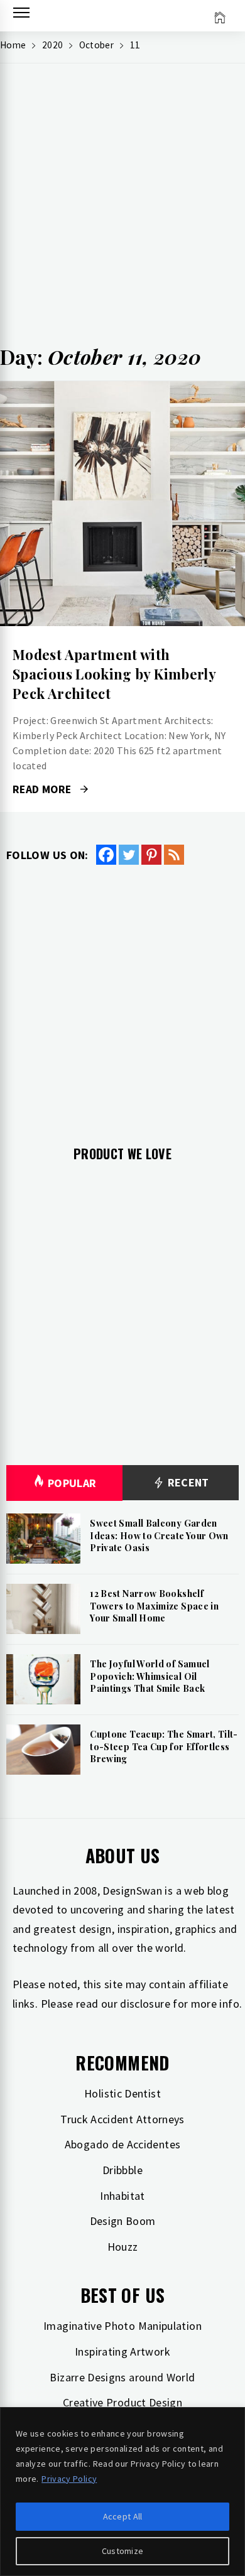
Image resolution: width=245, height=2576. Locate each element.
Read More (122, 504)
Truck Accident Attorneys (122, 2119)
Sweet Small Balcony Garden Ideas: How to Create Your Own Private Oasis (159, 1535)
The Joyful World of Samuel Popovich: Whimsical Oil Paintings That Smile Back (150, 1676)
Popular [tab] (72, 1483)
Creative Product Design (122, 2402)
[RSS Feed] (174, 855)
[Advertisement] (122, 208)
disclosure (145, 2004)
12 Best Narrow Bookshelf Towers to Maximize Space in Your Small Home (154, 1606)
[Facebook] (106, 855)
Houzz (123, 2247)
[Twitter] (129, 855)
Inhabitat (122, 2196)
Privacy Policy (69, 2479)
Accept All (123, 2516)
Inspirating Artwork (122, 2351)
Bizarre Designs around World (122, 2377)
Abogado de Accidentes (123, 2144)
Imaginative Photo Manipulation (122, 2326)
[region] (122, 2492)
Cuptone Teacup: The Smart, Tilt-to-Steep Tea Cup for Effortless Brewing (164, 1746)
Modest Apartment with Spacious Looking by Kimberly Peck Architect (114, 674)
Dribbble (122, 2170)
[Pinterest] (151, 855)
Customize (123, 2551)
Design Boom (123, 2221)
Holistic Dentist (122, 2093)
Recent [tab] (187, 1482)
